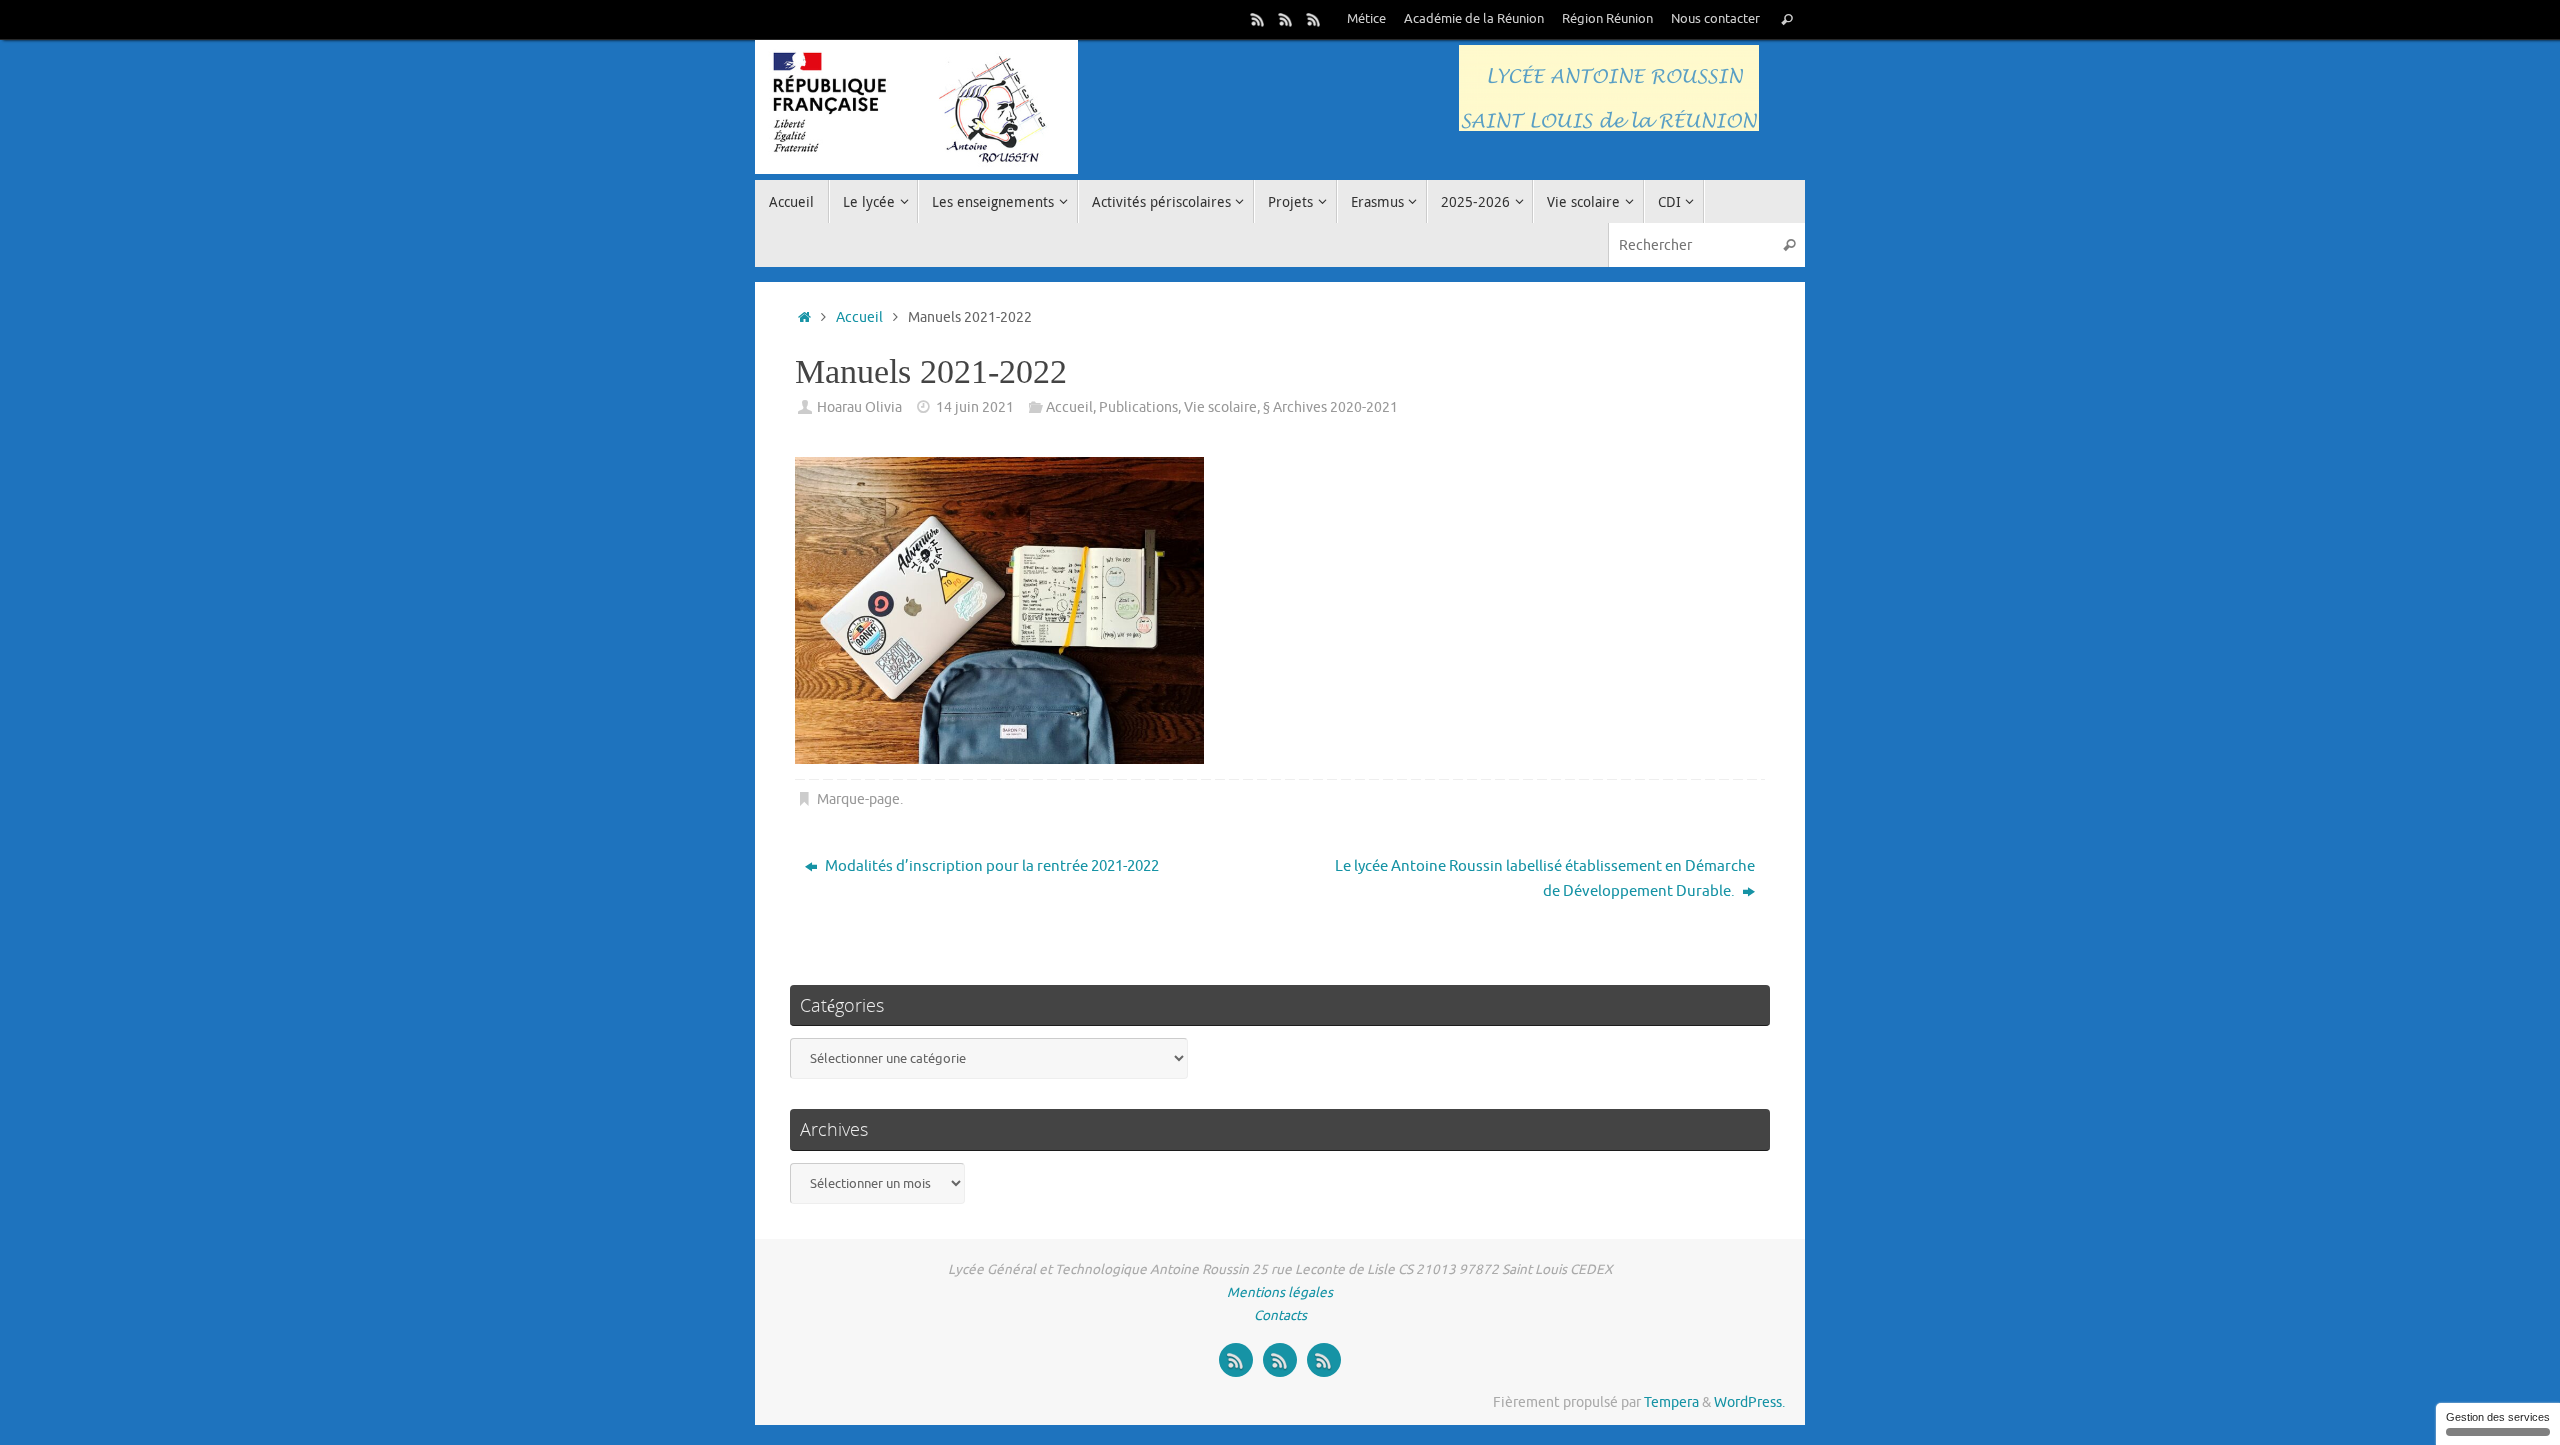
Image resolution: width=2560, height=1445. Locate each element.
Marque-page (858, 799)
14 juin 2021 (975, 407)
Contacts (1280, 1315)
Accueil (859, 317)
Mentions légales (1280, 1292)
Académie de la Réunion (1474, 19)
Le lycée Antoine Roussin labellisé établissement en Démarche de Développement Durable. (1545, 879)
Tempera (1671, 1402)
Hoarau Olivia (859, 407)
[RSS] (1258, 19)
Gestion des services (2498, 1417)
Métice (1366, 19)
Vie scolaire (1220, 407)
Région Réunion (1607, 19)
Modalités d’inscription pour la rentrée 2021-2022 (990, 866)
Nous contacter (1715, 19)
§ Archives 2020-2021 (1330, 407)
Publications (1138, 407)
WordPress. (1749, 1402)
